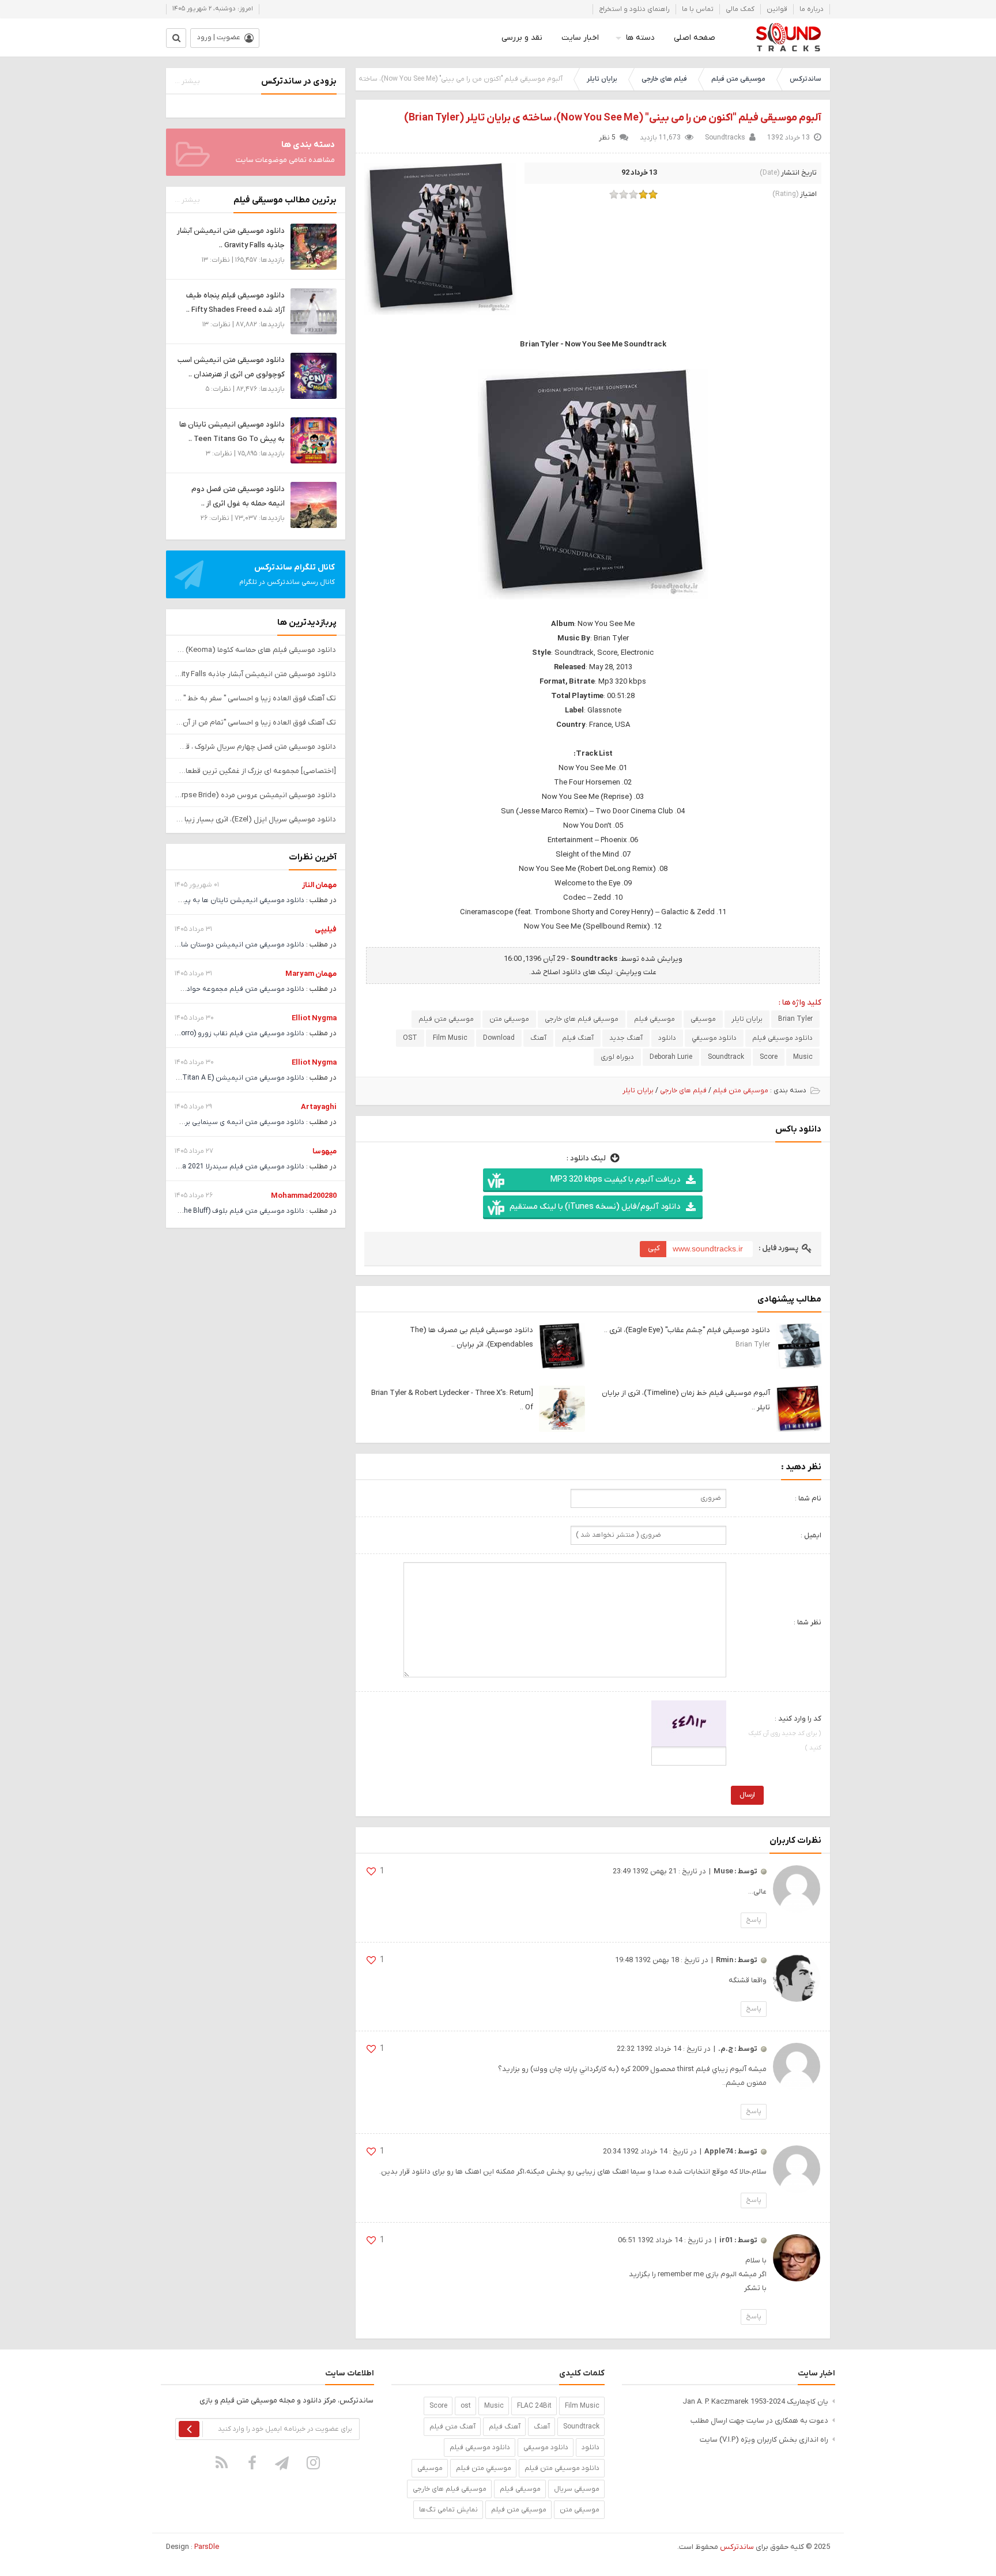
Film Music (450, 1038)
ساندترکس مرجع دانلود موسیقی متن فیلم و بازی (788, 37)
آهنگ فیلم (578, 1038)
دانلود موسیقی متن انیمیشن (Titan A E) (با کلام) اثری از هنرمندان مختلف (193, 1078)
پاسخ (754, 1920)
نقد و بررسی (522, 38)
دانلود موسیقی (546, 2447)
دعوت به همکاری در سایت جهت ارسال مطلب (759, 2421)
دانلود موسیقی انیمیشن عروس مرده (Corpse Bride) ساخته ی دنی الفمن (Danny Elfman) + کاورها (256, 795)
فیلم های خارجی (664, 79)
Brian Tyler (795, 1019)
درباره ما (812, 9)
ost (466, 2406)
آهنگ (538, 1038)
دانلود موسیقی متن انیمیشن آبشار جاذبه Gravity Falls (256, 674)
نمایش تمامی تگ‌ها (448, 2510)
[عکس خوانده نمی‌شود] (689, 1723)
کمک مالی (740, 9)
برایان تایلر (602, 79)
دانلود (667, 1038)
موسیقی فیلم (654, 1019)
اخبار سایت (580, 38)
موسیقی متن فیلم (738, 79)
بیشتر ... (187, 81)
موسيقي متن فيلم (484, 2468)
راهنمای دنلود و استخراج (634, 9)
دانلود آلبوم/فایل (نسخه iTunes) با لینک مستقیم (595, 1207)
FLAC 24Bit (534, 2406)
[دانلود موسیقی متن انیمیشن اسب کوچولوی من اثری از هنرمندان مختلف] (314, 376)
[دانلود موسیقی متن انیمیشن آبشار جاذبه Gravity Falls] (314, 246)
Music (803, 1057)
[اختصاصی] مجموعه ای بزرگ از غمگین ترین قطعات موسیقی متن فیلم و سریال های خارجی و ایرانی (256, 771)
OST (410, 1038)
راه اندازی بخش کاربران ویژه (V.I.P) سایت (764, 2440)
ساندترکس (805, 79)
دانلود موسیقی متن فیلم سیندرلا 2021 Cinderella (230, 1167)
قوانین (777, 9)
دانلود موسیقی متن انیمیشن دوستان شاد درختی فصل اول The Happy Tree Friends (179, 945)
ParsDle (207, 2547)
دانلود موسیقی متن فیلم (562, 2468)
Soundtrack (726, 1057)
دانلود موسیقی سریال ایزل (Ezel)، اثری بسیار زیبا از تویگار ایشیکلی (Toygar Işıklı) (256, 819)
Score (769, 1057)
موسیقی (703, 1019)
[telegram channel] (283, 2463)
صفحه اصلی (695, 38)
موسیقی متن (509, 1019)
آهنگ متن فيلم (452, 2427)
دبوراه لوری (617, 1057)
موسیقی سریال (577, 2489)
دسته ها (640, 38)
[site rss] (222, 2463)
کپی (654, 1248)
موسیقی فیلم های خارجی (582, 1019)
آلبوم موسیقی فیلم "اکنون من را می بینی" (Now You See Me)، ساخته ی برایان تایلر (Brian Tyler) (613, 118)
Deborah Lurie (671, 1057)
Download (499, 1038)
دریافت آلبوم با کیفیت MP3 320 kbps (615, 1180)
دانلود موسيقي (714, 1038)
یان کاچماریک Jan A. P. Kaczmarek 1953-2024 (755, 2402)
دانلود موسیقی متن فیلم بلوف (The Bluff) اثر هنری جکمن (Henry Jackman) (189, 1211)
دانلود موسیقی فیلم (782, 1038)
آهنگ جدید (626, 1038)
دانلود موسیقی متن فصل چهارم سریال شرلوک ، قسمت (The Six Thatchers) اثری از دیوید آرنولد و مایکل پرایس (256, 747)
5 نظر (607, 138)
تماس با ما (698, 9)
